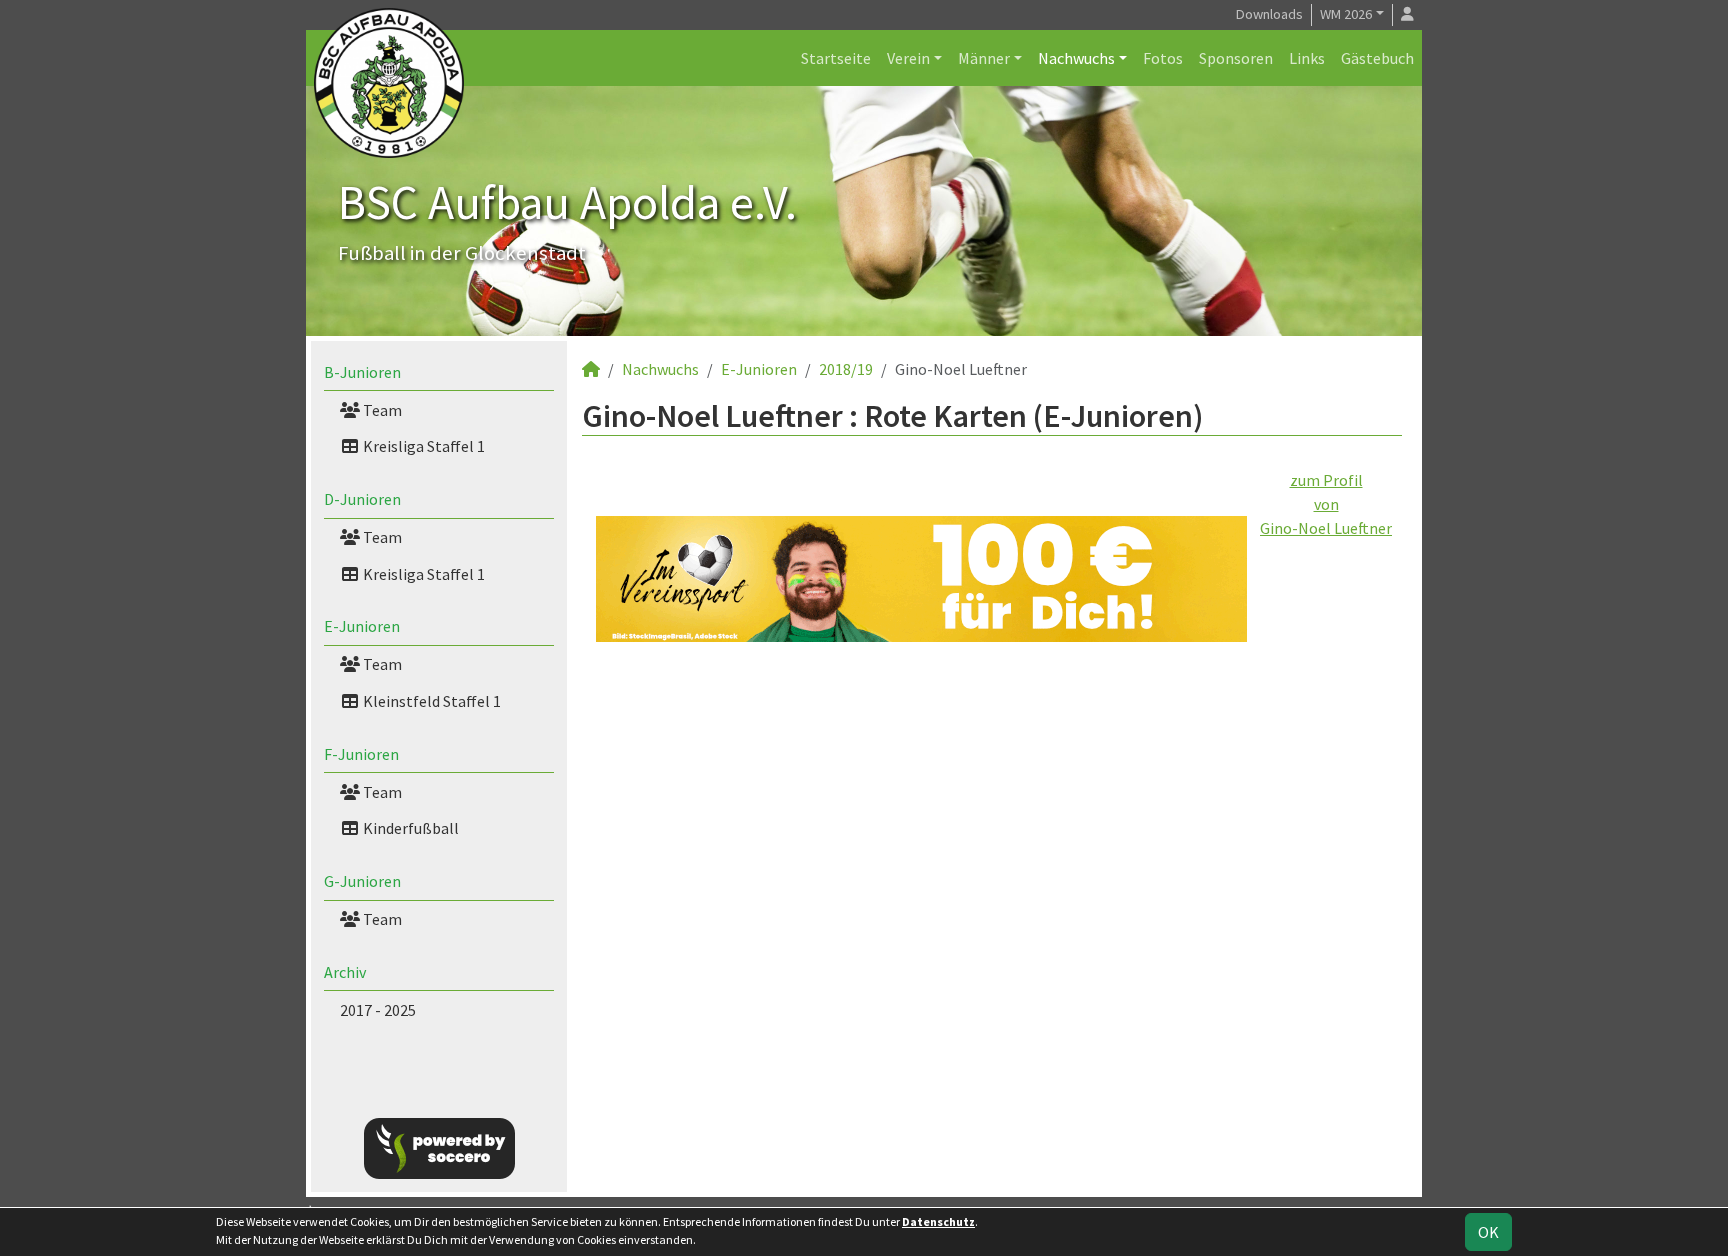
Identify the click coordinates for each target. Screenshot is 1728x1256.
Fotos (1163, 58)
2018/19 (846, 369)
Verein (908, 58)
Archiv (345, 972)
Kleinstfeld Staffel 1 (430, 701)
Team (381, 410)
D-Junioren (362, 499)
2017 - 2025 (378, 1010)
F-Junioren (361, 754)
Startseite (836, 58)
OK (1488, 1232)
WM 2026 (1346, 14)
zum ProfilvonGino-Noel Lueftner (1326, 504)
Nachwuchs (1076, 58)
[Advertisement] (992, 830)
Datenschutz (938, 1221)
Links (1307, 58)
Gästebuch (1377, 58)
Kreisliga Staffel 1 (422, 446)
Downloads (1269, 14)
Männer (984, 58)
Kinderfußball (409, 828)
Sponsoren (1236, 58)
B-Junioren (362, 372)
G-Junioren (362, 881)
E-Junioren (362, 626)
